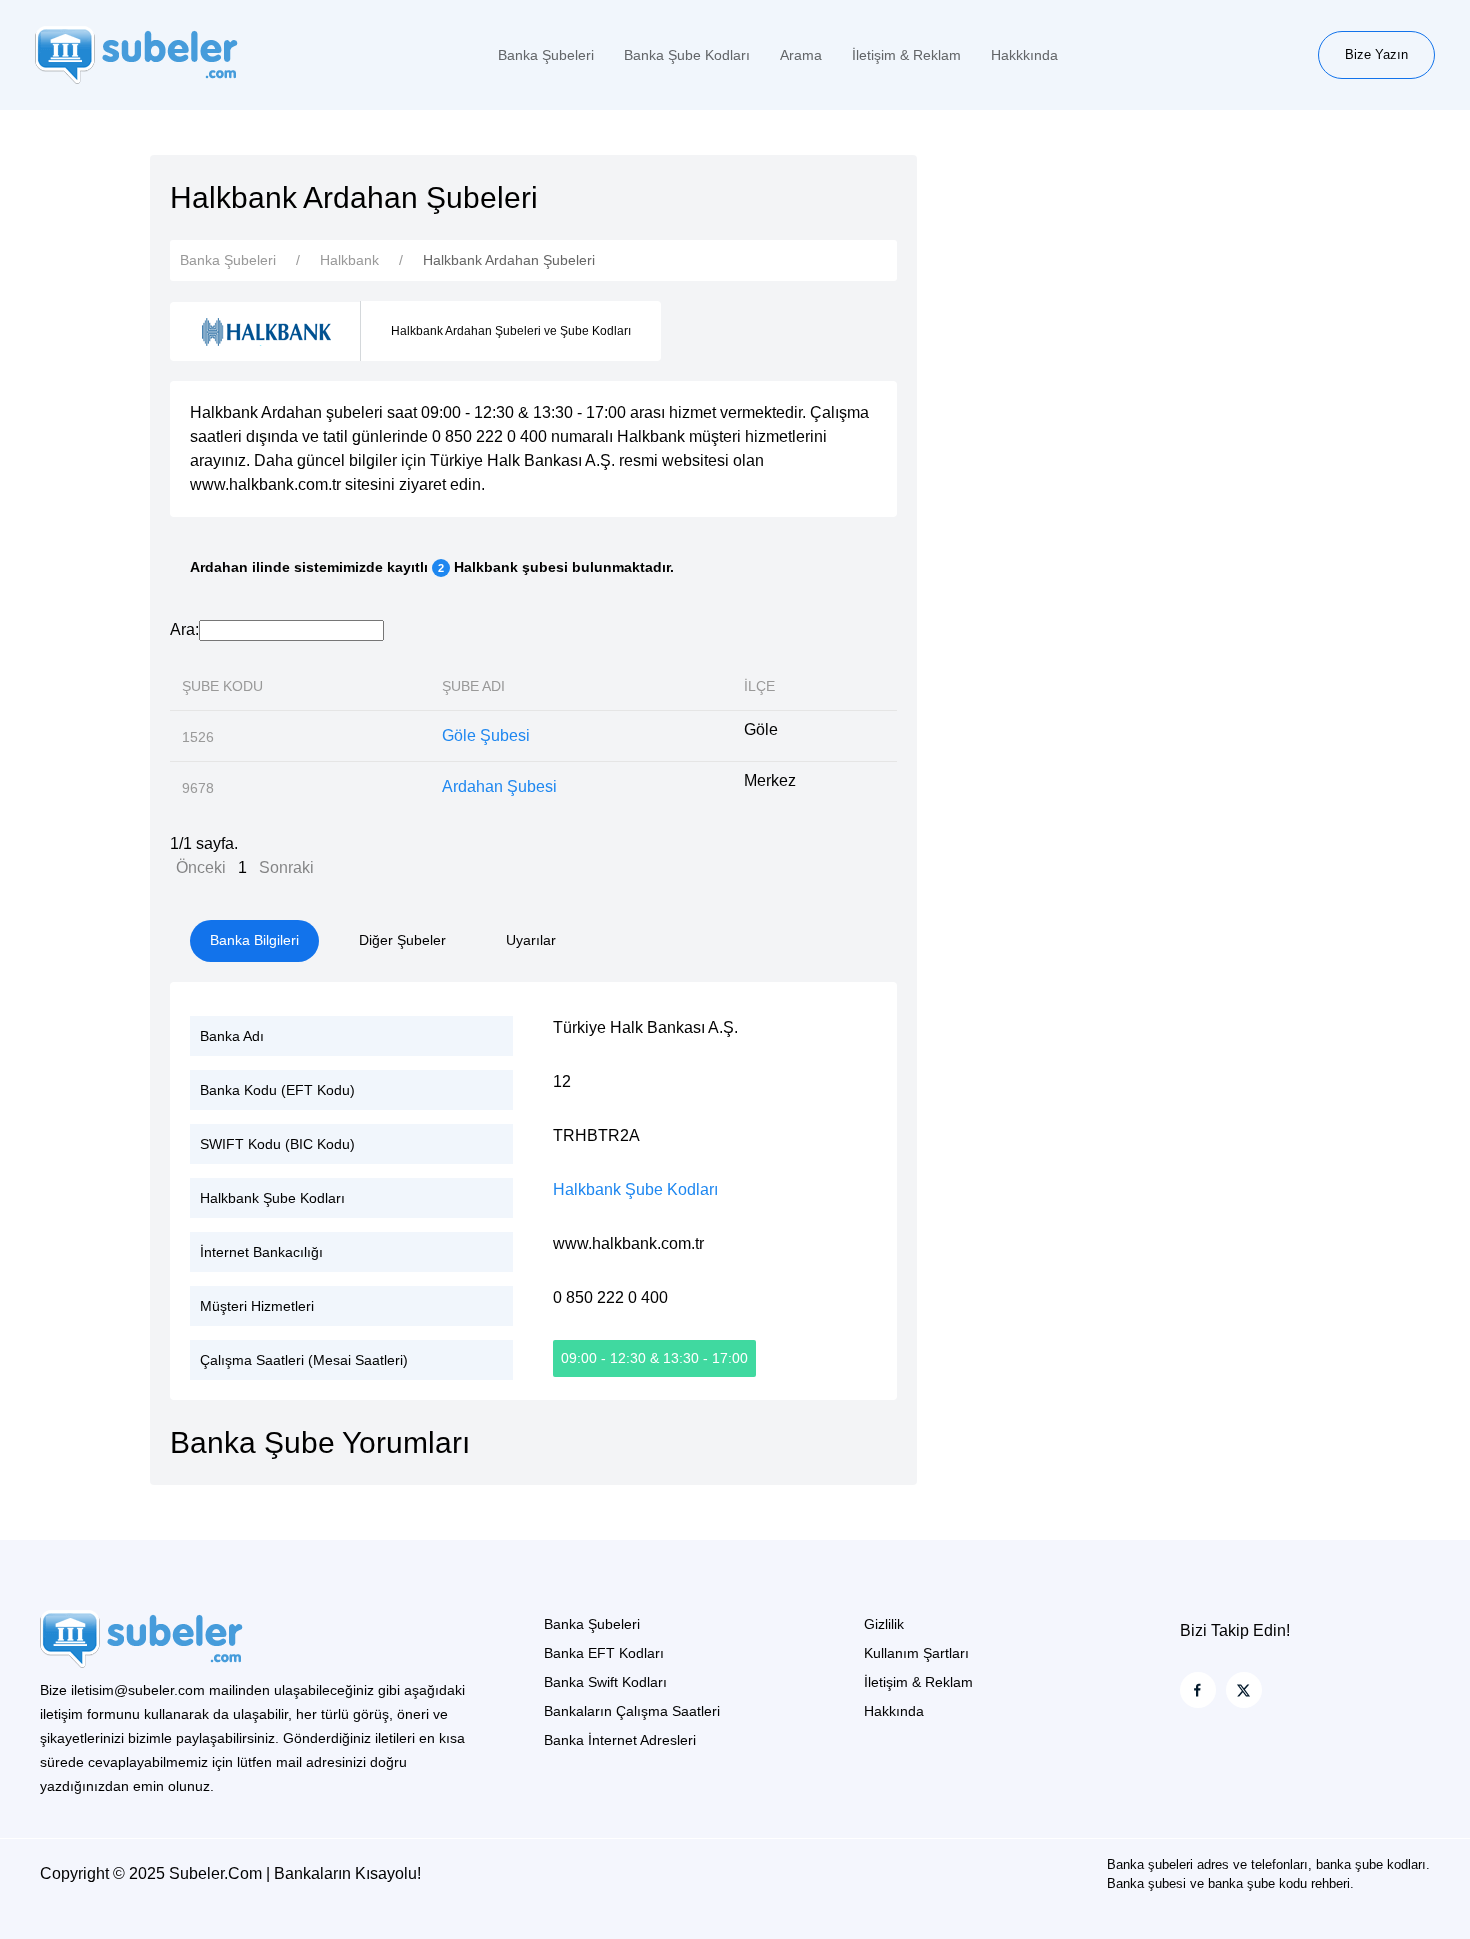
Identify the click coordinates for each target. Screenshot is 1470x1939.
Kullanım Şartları (916, 1653)
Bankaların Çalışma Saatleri (632, 1711)
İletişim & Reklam (906, 55)
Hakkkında (1024, 55)
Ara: (184, 629)
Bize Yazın (1376, 54)
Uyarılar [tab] (531, 940)
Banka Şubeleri (546, 55)
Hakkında (894, 1711)
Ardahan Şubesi (499, 786)
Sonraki (286, 867)
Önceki (201, 867)
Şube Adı (473, 686)
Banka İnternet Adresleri (620, 1740)
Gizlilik (884, 1624)
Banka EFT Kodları (604, 1653)
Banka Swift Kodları (605, 1682)
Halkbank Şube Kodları (635, 1189)
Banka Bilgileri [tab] (254, 940)
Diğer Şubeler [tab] (402, 940)
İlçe (759, 686)
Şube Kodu (222, 686)
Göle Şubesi (486, 735)
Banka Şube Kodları (687, 55)
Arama (801, 55)
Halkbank (349, 260)
